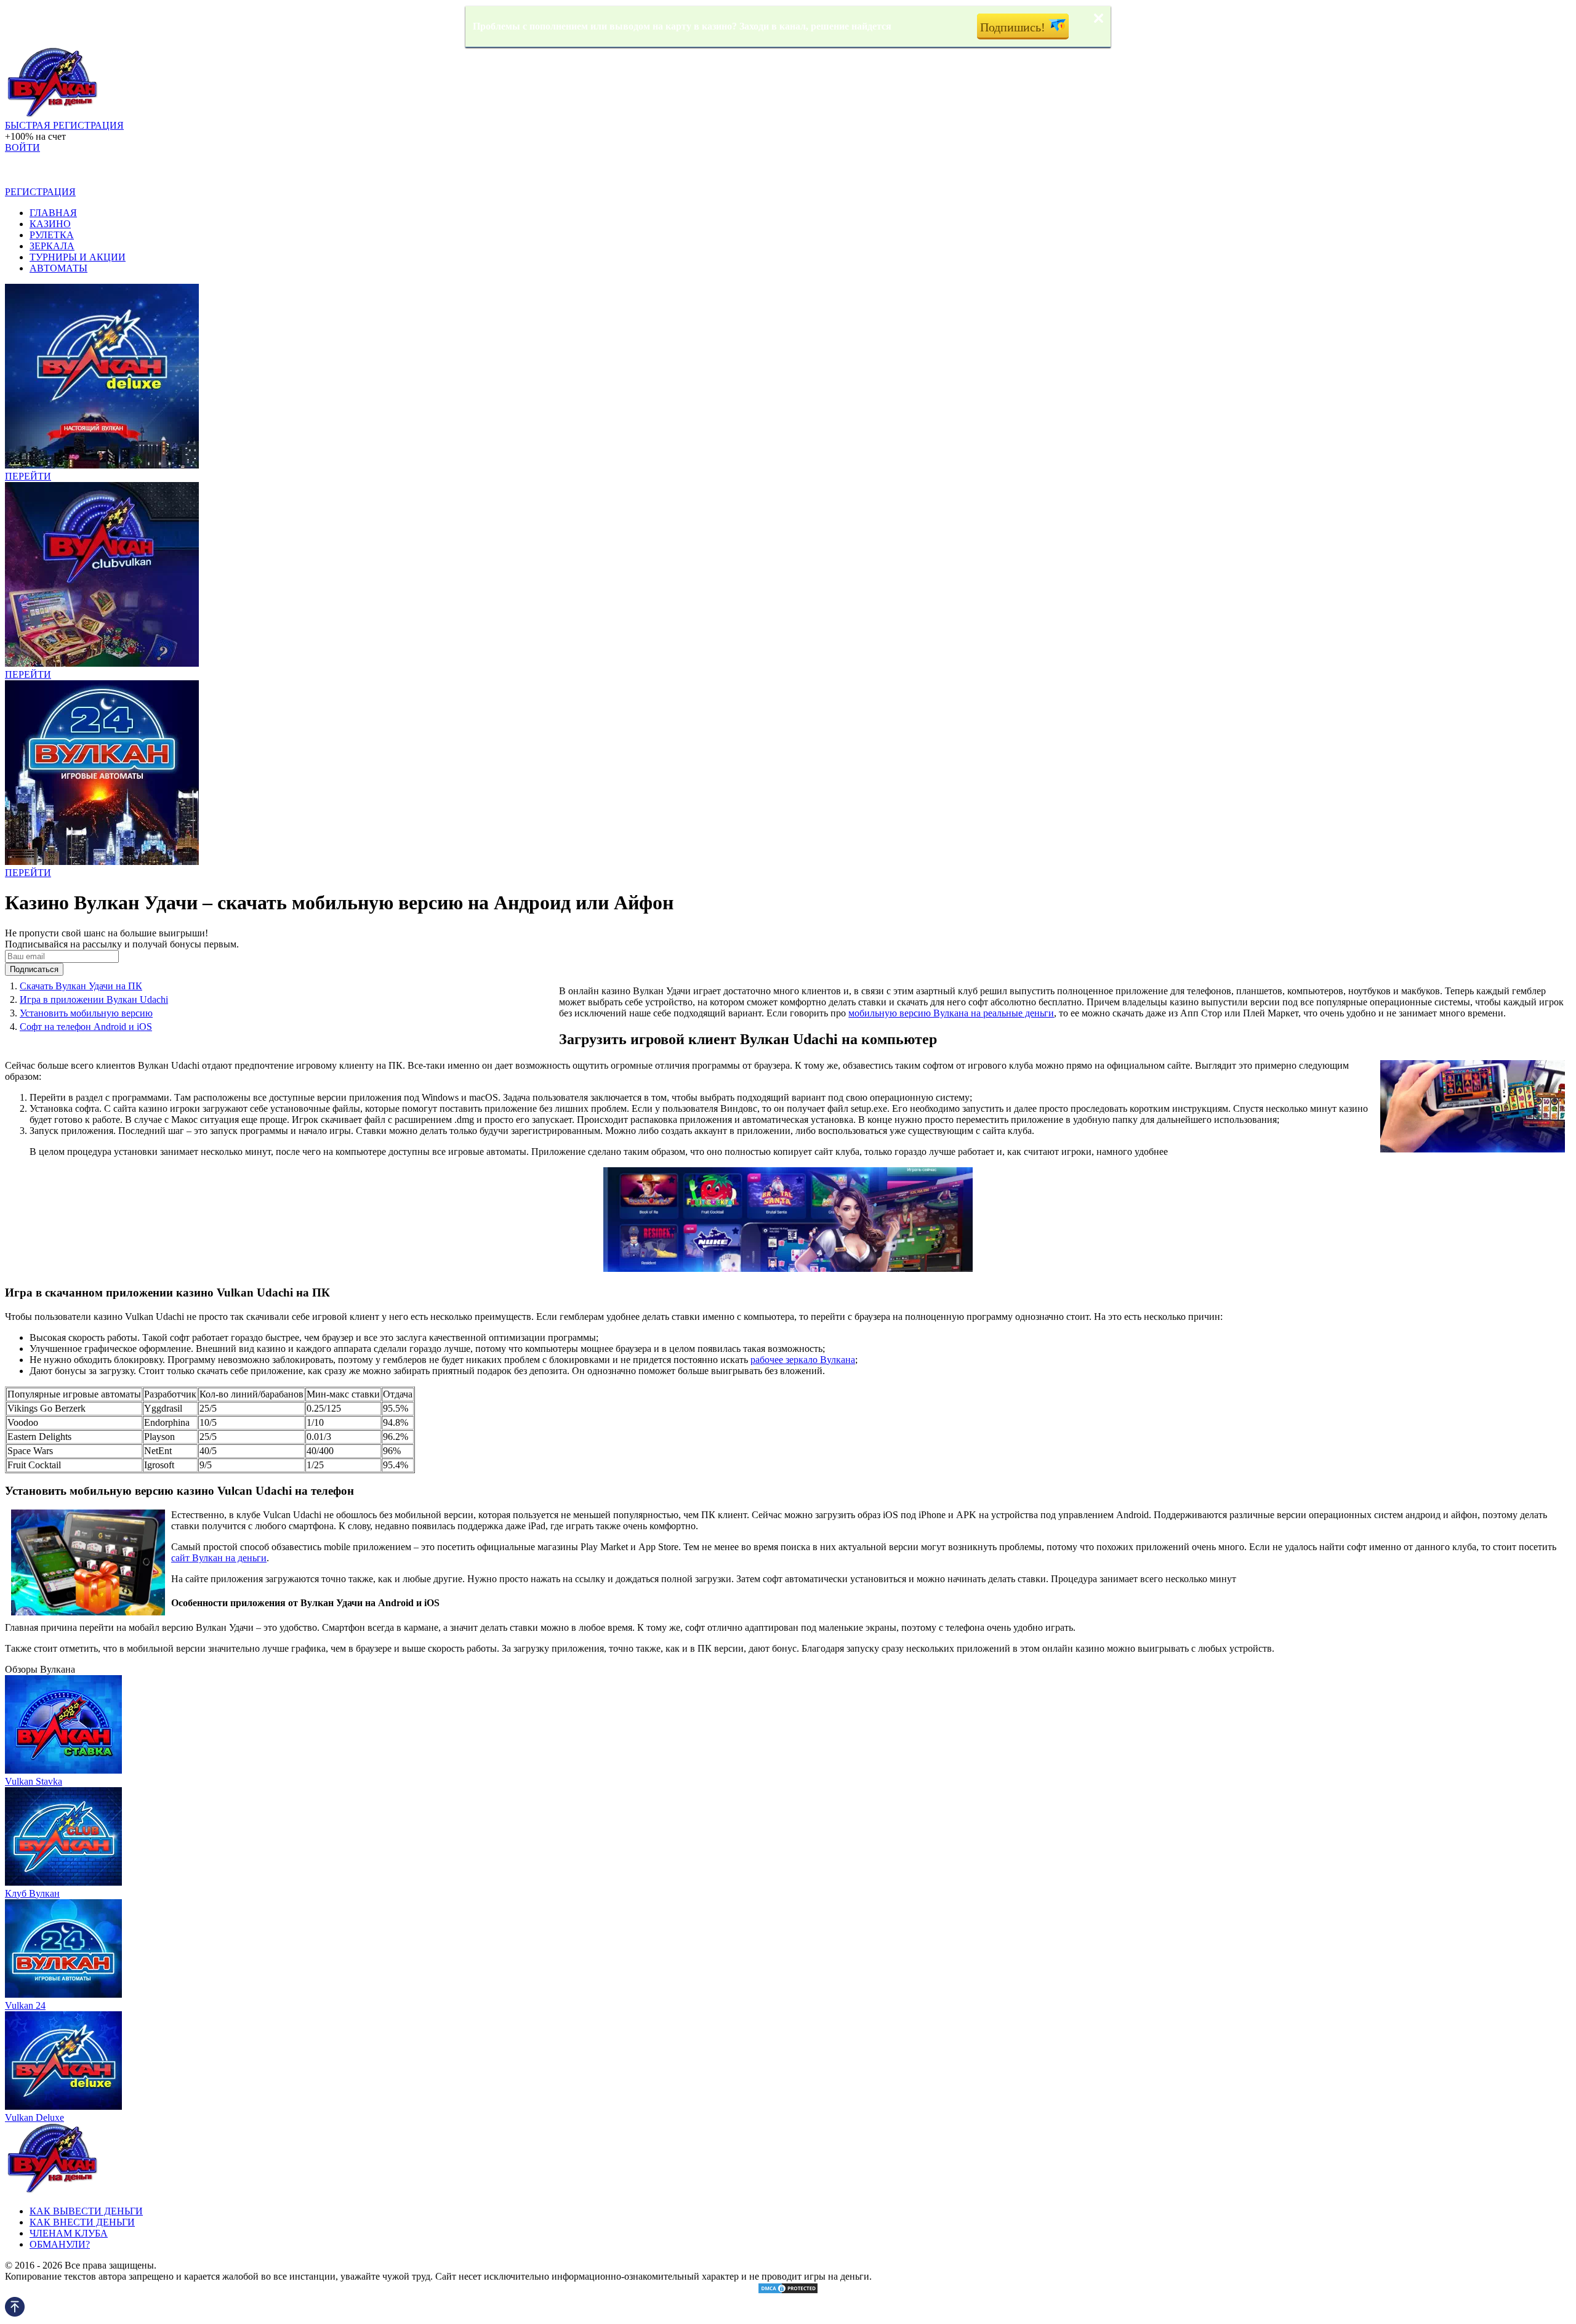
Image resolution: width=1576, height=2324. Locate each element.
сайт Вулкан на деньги (219, 1558)
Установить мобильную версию (86, 1013)
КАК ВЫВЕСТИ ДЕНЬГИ (86, 2211)
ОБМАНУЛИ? (60, 2244)
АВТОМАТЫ (58, 268)
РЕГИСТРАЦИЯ (40, 192)
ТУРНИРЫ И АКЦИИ (78, 257)
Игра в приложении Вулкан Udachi (94, 999)
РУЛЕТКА (52, 235)
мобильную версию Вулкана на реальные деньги (951, 1013)
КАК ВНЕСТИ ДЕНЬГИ (82, 2222)
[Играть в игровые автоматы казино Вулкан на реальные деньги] (52, 114)
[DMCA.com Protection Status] (788, 2291)
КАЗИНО (50, 224)
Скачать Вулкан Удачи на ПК (81, 986)
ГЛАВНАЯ (53, 213)
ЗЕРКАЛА (52, 246)
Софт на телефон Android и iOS (86, 1027)
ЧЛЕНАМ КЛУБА (69, 2233)
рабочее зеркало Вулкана (803, 1360)
